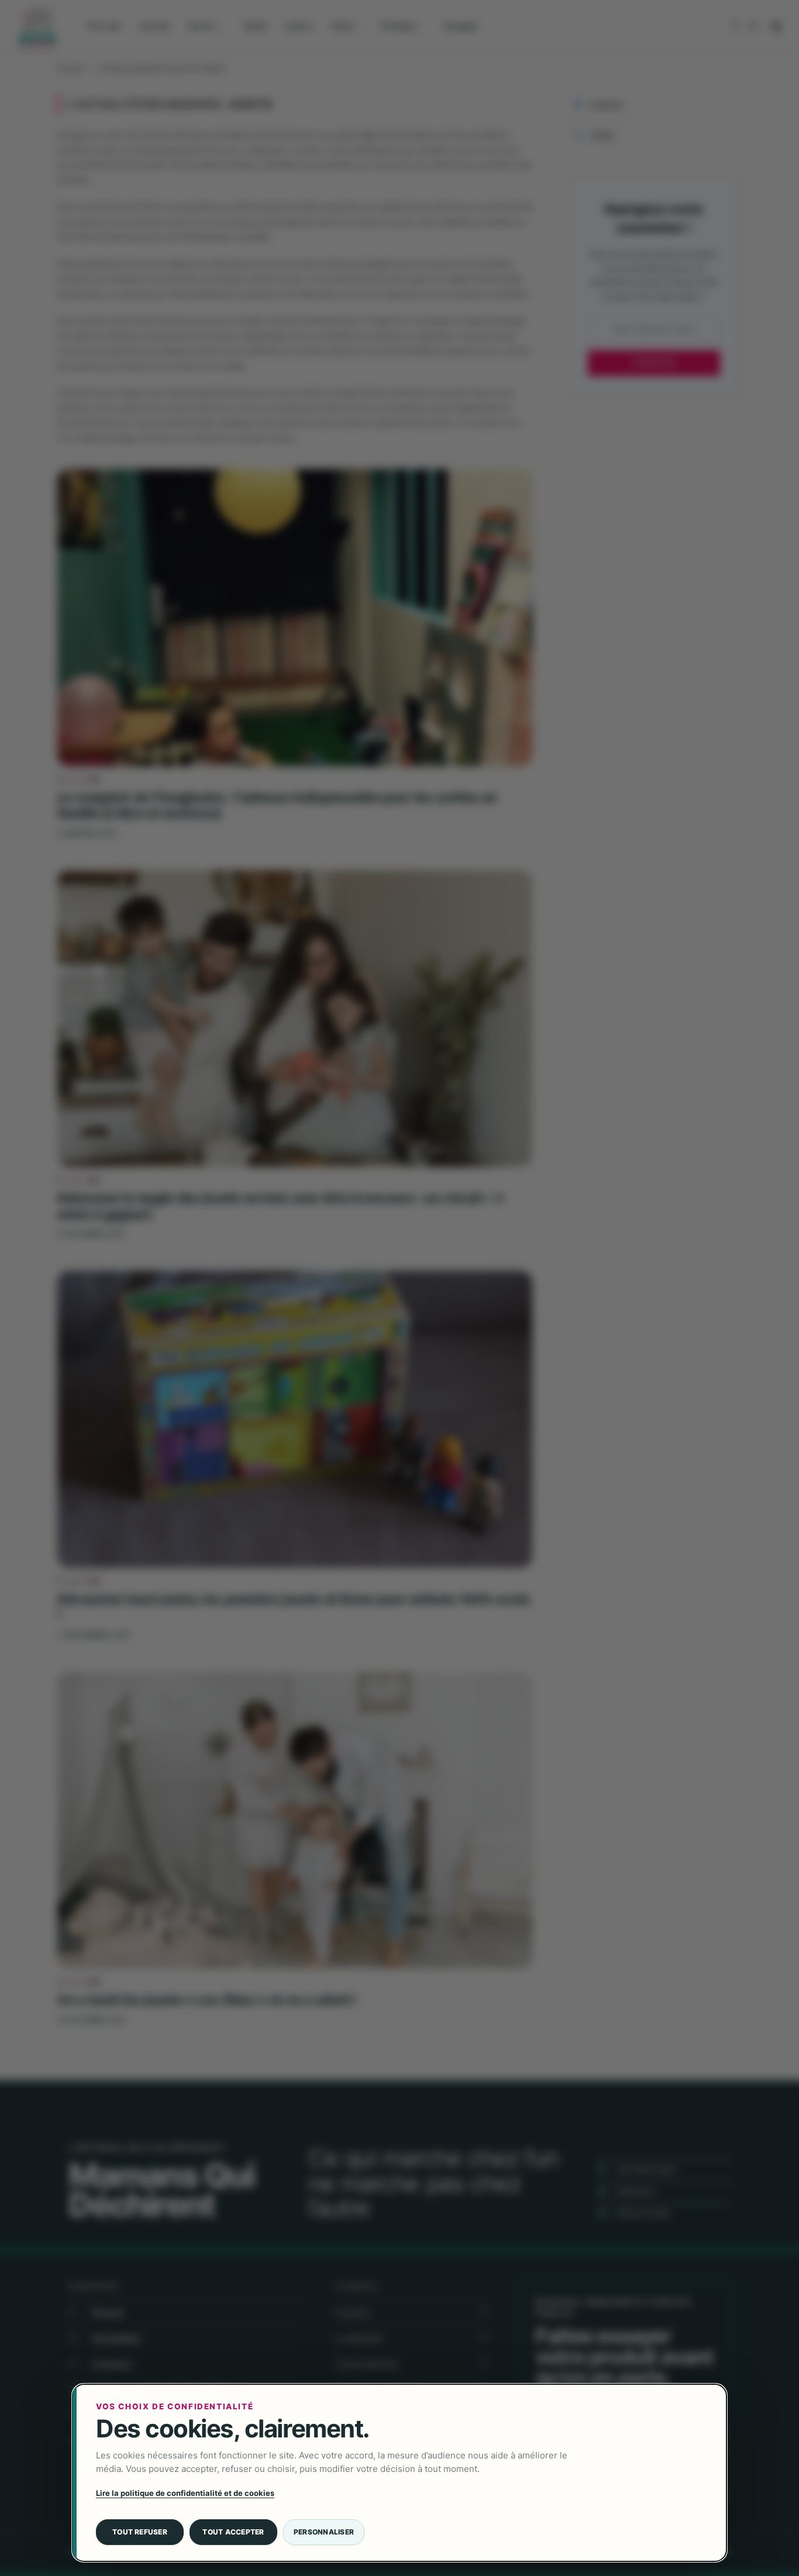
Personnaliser (324, 2532)
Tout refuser (140, 2532)
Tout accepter (233, 2532)
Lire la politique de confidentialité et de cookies (185, 2493)
